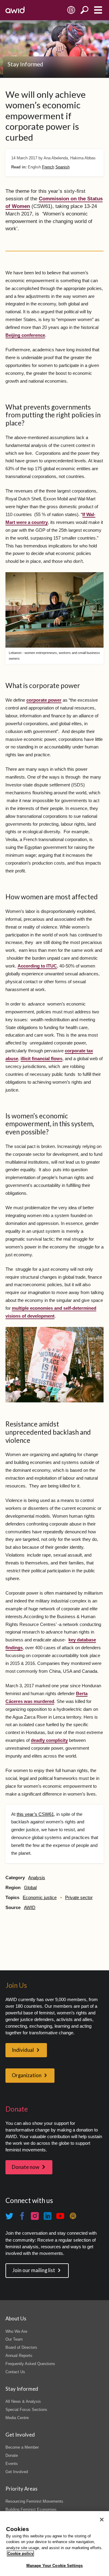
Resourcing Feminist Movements (34, 2501)
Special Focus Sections (26, 2410)
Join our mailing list (34, 2270)
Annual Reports (19, 2356)
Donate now (26, 2167)
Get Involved (17, 2472)
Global (30, 1888)
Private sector (79, 1898)
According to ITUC (37, 966)
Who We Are (16, 2331)
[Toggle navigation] (98, 10)
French (48, 167)
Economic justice (40, 1898)
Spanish (63, 167)
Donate (12, 2455)
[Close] (102, 2520)
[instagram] (35, 2216)
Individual (23, 2050)
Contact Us (15, 2372)
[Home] (15, 10)
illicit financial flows (41, 1059)
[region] (54, 2544)
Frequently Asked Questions (30, 2364)
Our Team (14, 2339)
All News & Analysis (23, 2401)
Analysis (37, 1878)
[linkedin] (48, 2216)
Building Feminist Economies (31, 2509)
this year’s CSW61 (35, 1814)
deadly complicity (49, 1740)
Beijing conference (25, 335)
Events (12, 2464)
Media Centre (17, 2418)
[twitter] (9, 2216)
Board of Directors (21, 2347)
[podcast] (73, 2216)
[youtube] (60, 2216)
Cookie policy (20, 2554)
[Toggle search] (85, 10)
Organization (27, 2075)
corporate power (44, 700)
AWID (30, 1908)
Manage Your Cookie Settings (55, 2566)
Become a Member (22, 2447)
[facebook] (22, 2216)
